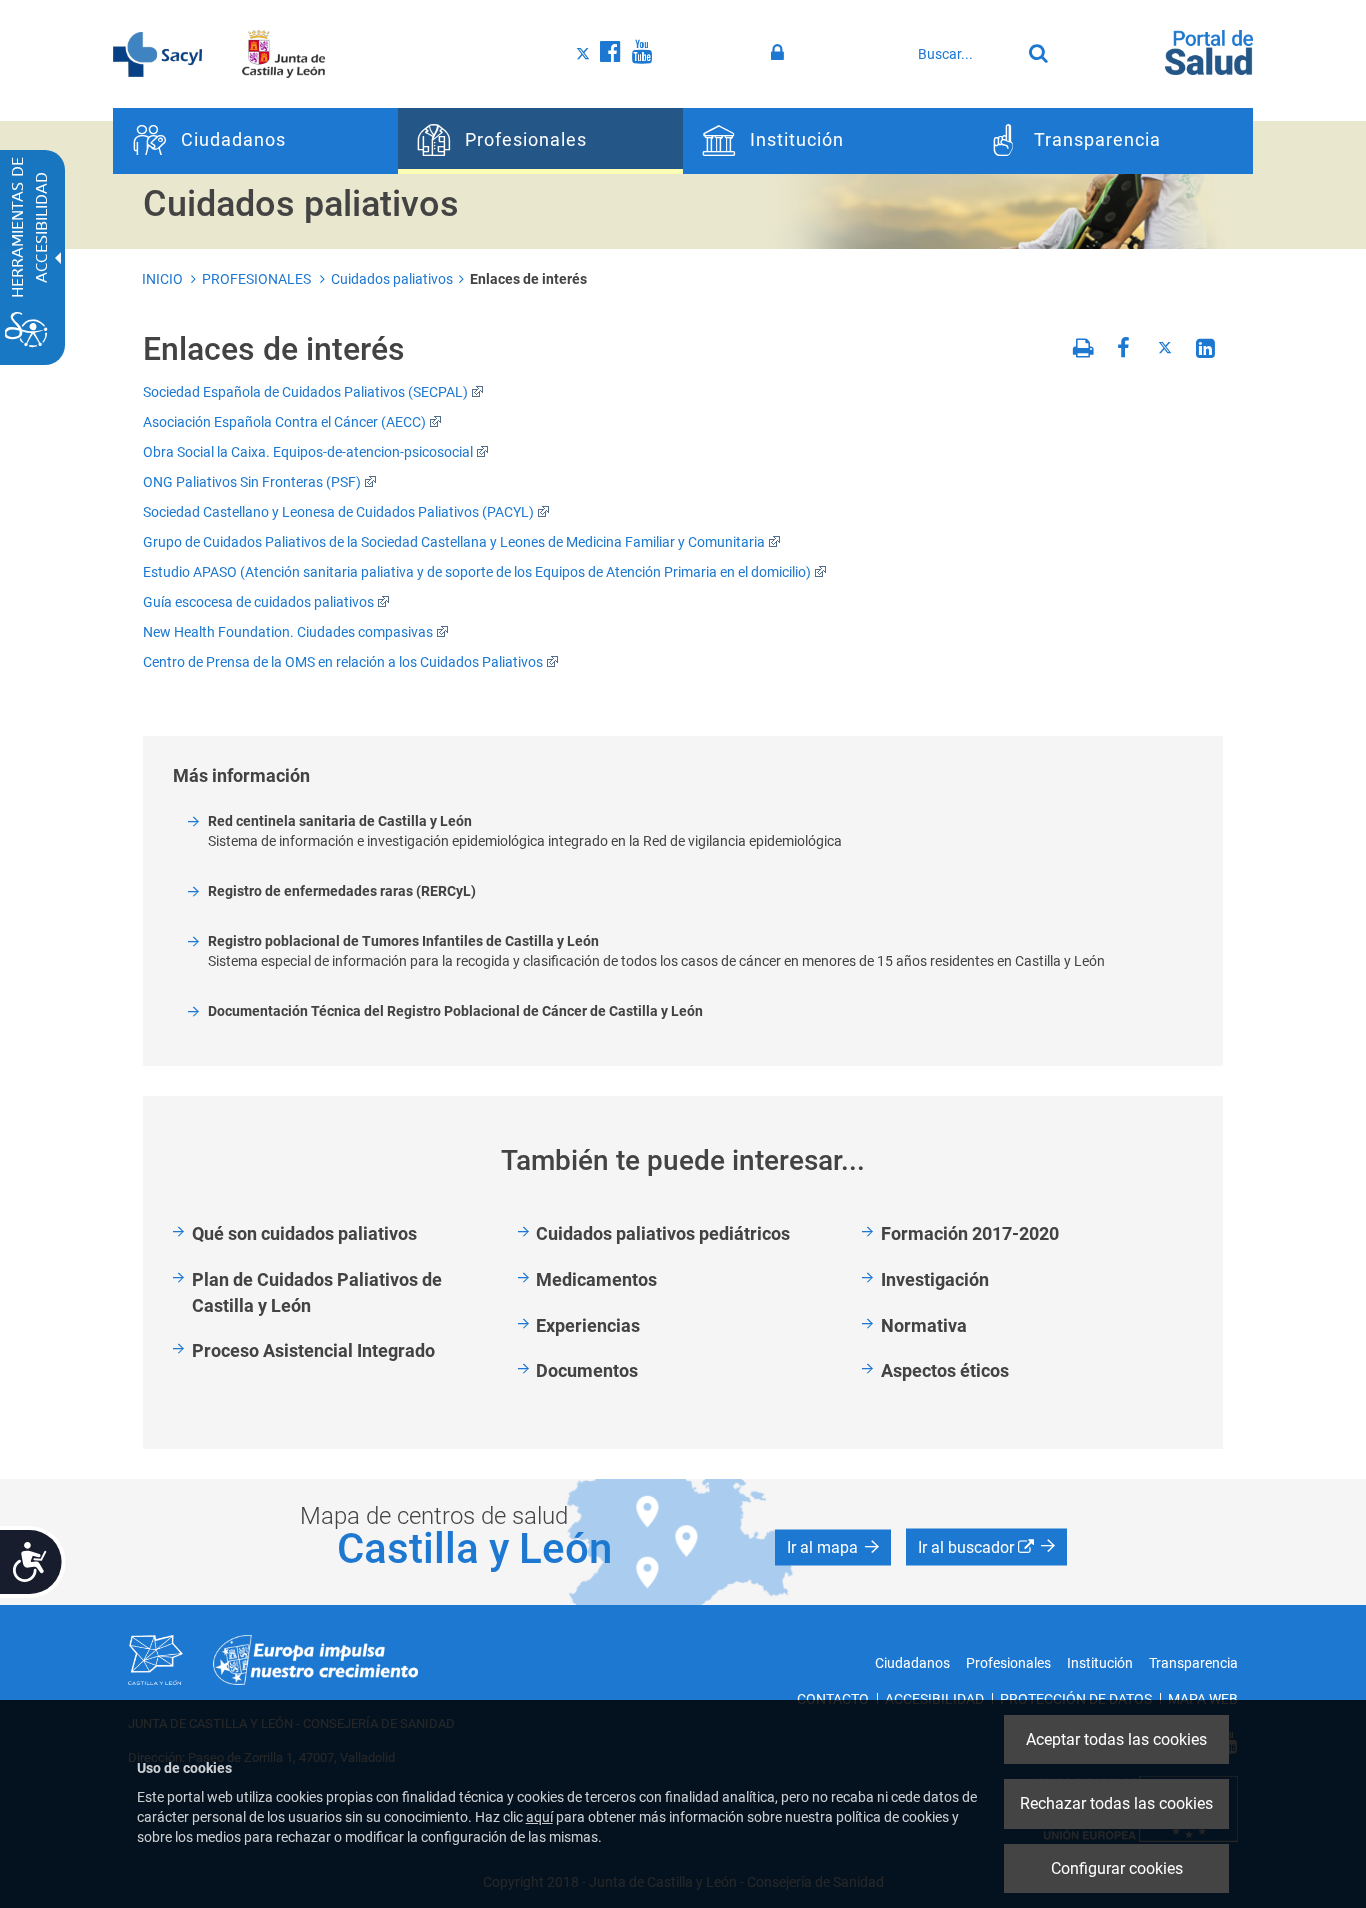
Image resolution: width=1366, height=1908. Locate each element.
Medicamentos (596, 1279)
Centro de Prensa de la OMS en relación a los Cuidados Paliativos (343, 662)
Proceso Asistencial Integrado (313, 1350)
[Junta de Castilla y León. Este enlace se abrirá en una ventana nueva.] (283, 53)
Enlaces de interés (528, 279)
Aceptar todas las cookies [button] (1116, 1739)
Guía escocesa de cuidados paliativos (258, 602)
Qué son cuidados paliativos (304, 1233)
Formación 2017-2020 (970, 1233)
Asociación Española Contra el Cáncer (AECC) (284, 422)
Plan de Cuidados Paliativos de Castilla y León (317, 1292)
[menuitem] (255, 141)
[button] (833, 1548)
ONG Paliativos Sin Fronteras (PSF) (252, 482)
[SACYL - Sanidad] (157, 53)
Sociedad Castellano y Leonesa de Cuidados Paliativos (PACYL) (338, 512)
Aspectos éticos (945, 1370)
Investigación (935, 1279)
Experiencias (588, 1325)
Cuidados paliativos (392, 279)
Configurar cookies (1117, 1868)
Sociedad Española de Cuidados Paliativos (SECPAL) (305, 392)
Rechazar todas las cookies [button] (1116, 1803)
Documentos (587, 1370)
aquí (539, 1817)
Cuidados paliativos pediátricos (663, 1233)
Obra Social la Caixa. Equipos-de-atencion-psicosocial (308, 452)
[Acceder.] (780, 53)
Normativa (924, 1325)
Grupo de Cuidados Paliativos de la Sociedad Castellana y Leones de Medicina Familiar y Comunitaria (454, 542)
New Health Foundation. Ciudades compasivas (288, 632)
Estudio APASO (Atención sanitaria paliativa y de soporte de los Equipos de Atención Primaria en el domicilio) (477, 572)
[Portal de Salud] (1209, 51)
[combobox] (964, 54)
